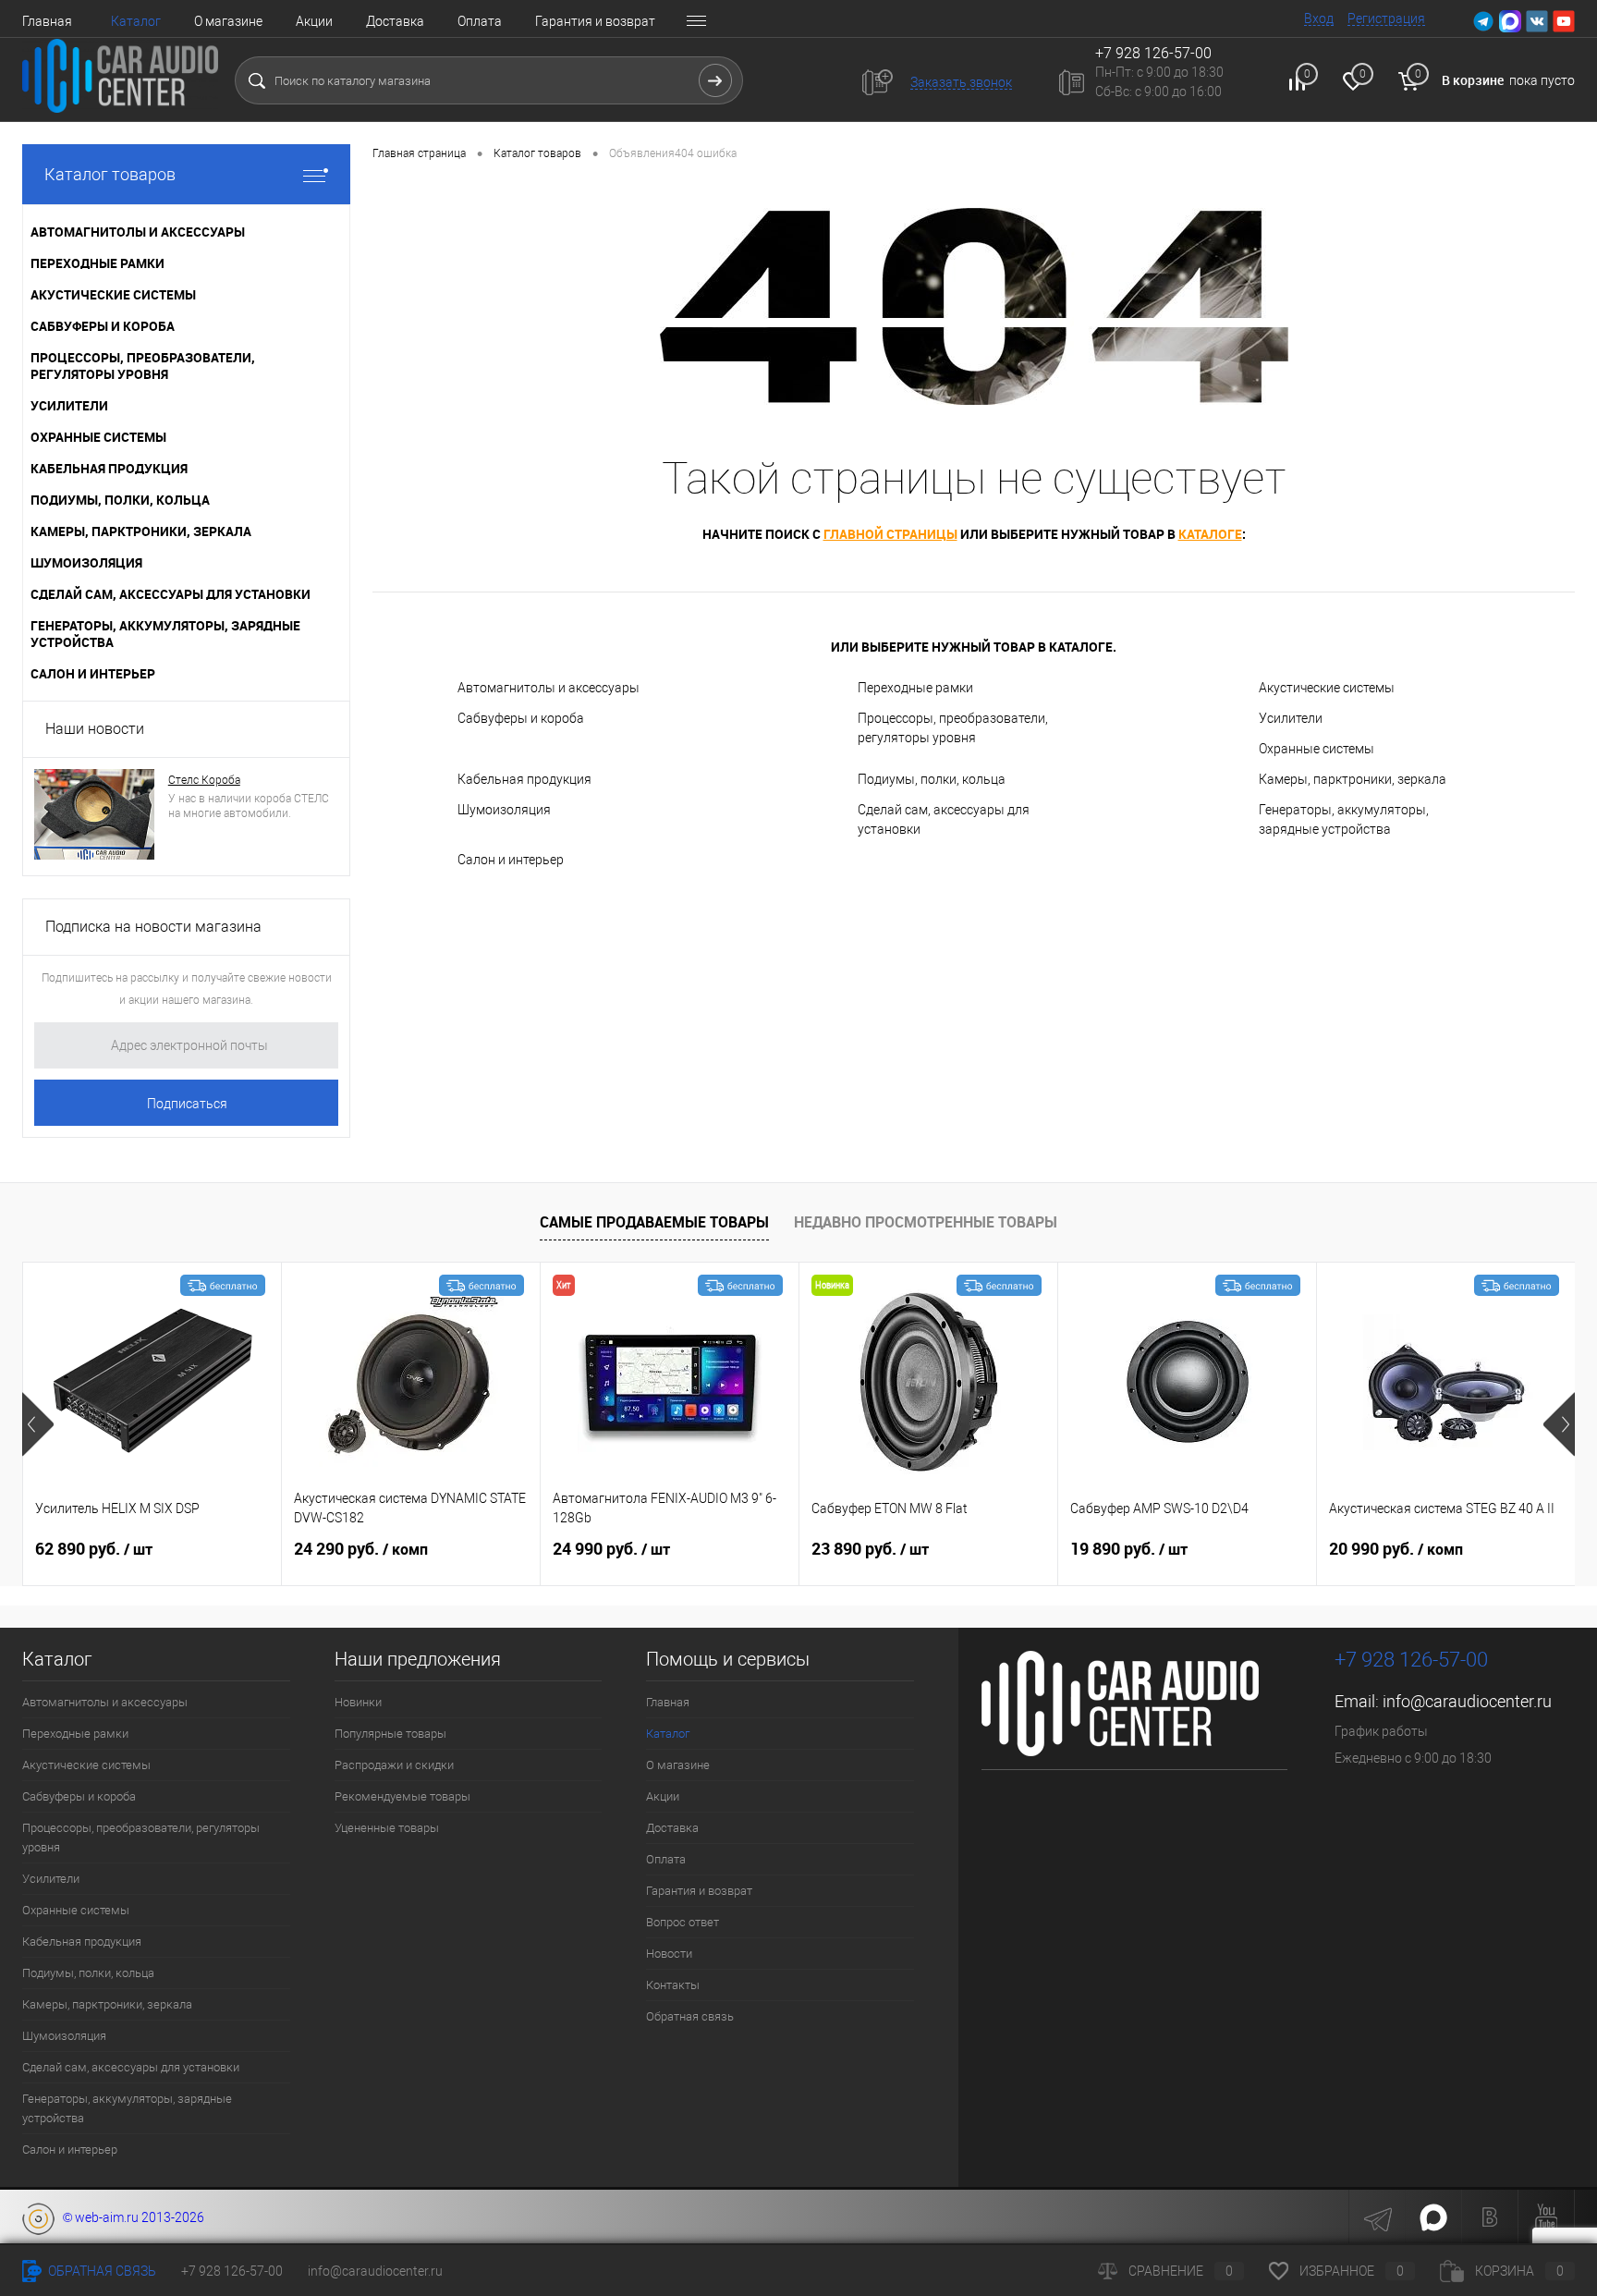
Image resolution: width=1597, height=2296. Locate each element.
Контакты (673, 1985)
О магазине (228, 21)
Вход (1319, 18)
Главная (47, 21)
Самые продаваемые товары (654, 1222)
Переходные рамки (915, 688)
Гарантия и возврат (595, 21)
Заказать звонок (961, 82)
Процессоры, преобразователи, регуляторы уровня (953, 728)
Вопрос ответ (683, 1922)
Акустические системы (1327, 688)
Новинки (358, 1702)
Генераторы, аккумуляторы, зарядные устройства (1344, 819)
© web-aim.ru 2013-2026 (129, 2217)
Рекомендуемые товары (402, 1796)
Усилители (1291, 718)
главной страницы (890, 534)
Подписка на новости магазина (153, 927)
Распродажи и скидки (394, 1765)
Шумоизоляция (504, 810)
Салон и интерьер (511, 860)
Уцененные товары (387, 1828)
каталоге (1210, 534)
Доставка (395, 21)
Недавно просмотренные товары (926, 1222)
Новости (669, 1954)
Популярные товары (390, 1734)
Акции (314, 21)
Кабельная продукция (524, 779)
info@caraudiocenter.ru (1467, 1701)
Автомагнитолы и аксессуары (549, 688)
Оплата (480, 21)
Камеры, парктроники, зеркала (1353, 779)
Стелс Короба (204, 780)
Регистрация (1386, 18)
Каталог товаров (110, 174)
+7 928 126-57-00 (1411, 1660)
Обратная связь (690, 2016)
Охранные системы (1317, 749)
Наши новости (95, 729)
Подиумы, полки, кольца (932, 779)
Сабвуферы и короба (521, 718)
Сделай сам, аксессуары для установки (944, 819)
